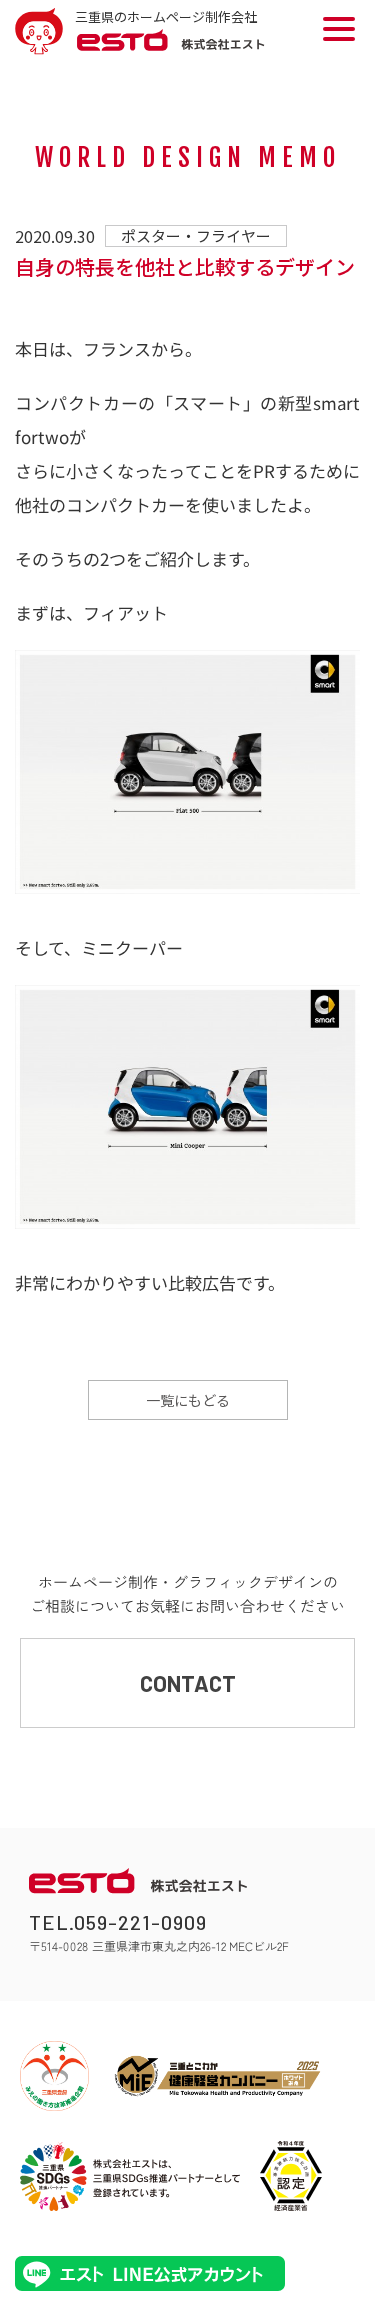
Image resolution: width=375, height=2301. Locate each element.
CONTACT (188, 1683)
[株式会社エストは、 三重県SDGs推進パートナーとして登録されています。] (130, 2176)
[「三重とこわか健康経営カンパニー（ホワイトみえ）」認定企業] (217, 2076)
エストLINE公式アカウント (150, 2273)
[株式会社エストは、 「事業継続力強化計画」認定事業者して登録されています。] (291, 2176)
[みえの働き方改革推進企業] (54, 2076)
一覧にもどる (188, 1400)
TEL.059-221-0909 (118, 1922)
